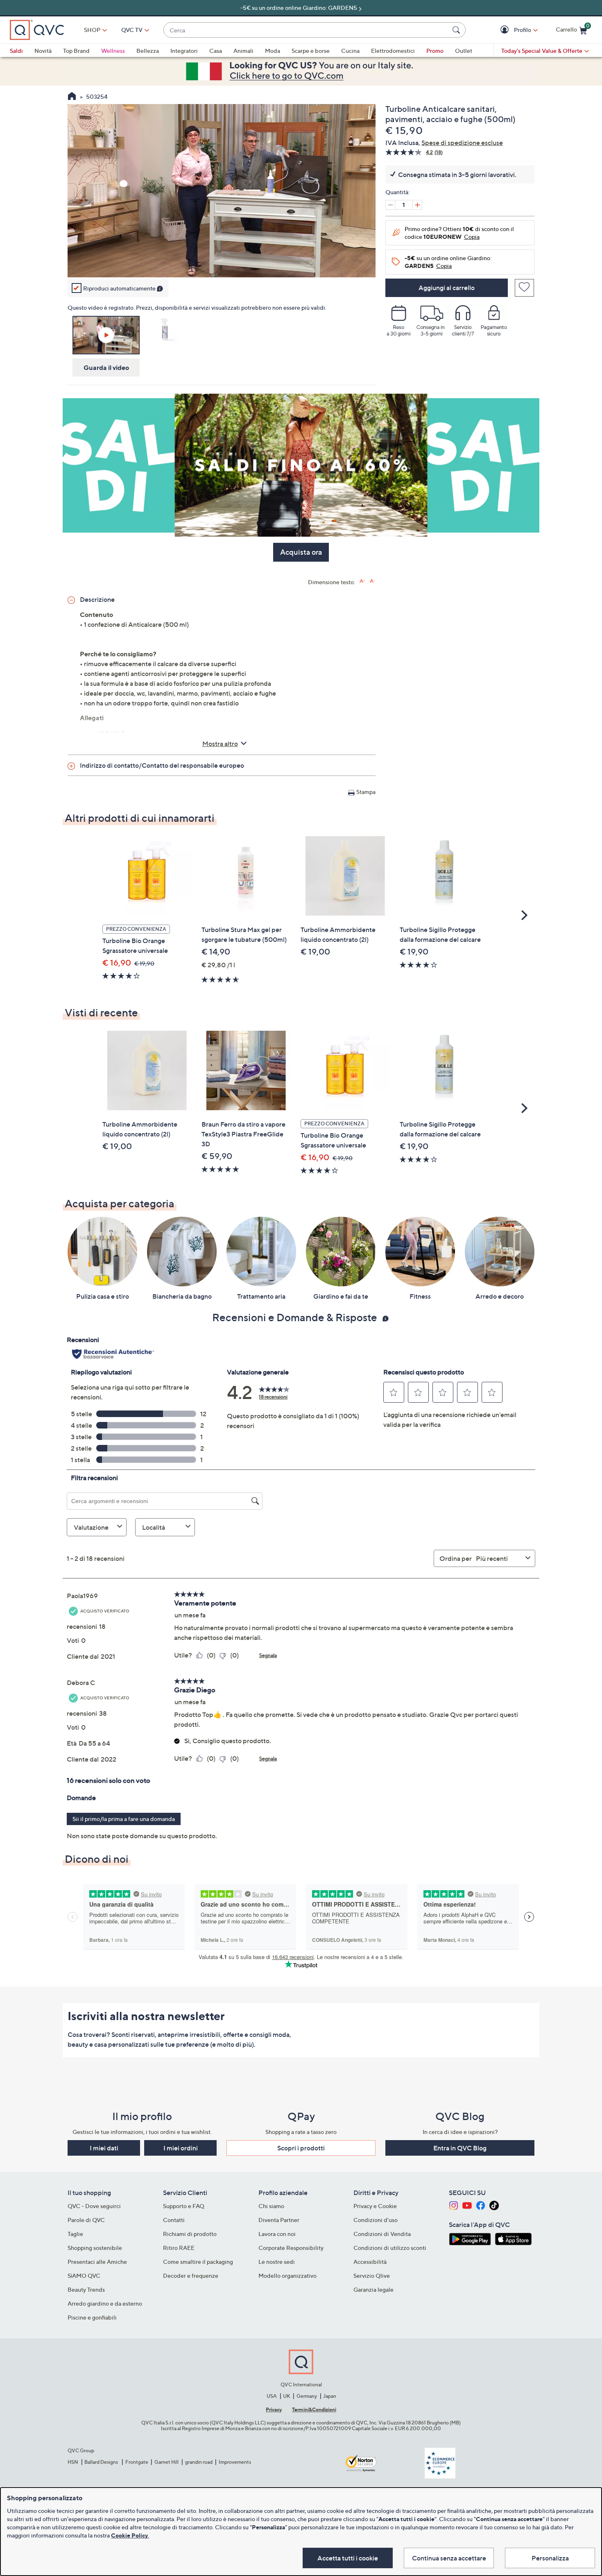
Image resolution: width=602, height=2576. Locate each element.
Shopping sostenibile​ (95, 2248)
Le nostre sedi (277, 2262)
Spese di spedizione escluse (462, 143)
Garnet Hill (166, 2462)
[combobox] (306, 30)
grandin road (199, 2462)
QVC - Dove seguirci (94, 2206)
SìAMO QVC (84, 2276)
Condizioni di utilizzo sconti (390, 2248)
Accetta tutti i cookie (348, 2558)
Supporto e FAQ (184, 2206)
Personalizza (550, 2558)
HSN (73, 2462)
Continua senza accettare (449, 2558)
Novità (43, 51)
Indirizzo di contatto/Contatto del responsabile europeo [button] (162, 765)
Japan (330, 2396)
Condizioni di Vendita (382, 2234)
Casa (216, 51)
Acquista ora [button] (301, 552)
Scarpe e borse (311, 51)
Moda (273, 51)
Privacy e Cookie (375, 2206)
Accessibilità (370, 2262)
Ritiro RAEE (179, 2248)
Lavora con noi (277, 2234)
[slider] (222, 260)
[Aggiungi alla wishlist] (524, 288)
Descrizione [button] (97, 599)
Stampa (366, 792)
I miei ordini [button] (181, 2148)
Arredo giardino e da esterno (105, 2303)
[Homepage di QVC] (72, 97)
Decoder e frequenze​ (191, 2276)
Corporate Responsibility (291, 2248)
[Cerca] (457, 30)
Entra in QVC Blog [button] (460, 2148)
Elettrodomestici (393, 51)
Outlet (464, 51)
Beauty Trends (86, 2289)
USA (272, 2396)
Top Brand (76, 51)
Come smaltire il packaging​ (198, 2262)
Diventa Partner (279, 2220)
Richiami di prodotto (190, 2234)
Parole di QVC (86, 2220)
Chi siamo (271, 2206)
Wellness (113, 51)
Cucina (350, 51)
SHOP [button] (92, 30)
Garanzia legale (373, 2289)
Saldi (16, 51)
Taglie (75, 2234)
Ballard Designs (102, 2462)
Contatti (174, 2220)
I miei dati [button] (104, 2148)
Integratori (184, 51)
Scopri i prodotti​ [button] (301, 2148)
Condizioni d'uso (376, 2220)
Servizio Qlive (372, 2276)
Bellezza (148, 51)
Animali (243, 51)
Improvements (235, 2462)
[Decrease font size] (372, 581)
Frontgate (137, 2462)
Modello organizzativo (287, 2276)
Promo (435, 51)
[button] (506, 30)
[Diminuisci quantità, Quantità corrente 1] (390, 205)
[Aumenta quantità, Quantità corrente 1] (417, 205)
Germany (307, 2396)
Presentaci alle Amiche (97, 2262)
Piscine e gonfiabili (92, 2317)
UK (286, 2396)
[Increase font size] (362, 581)
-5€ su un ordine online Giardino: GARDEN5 (299, 8)
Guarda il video (106, 367)
